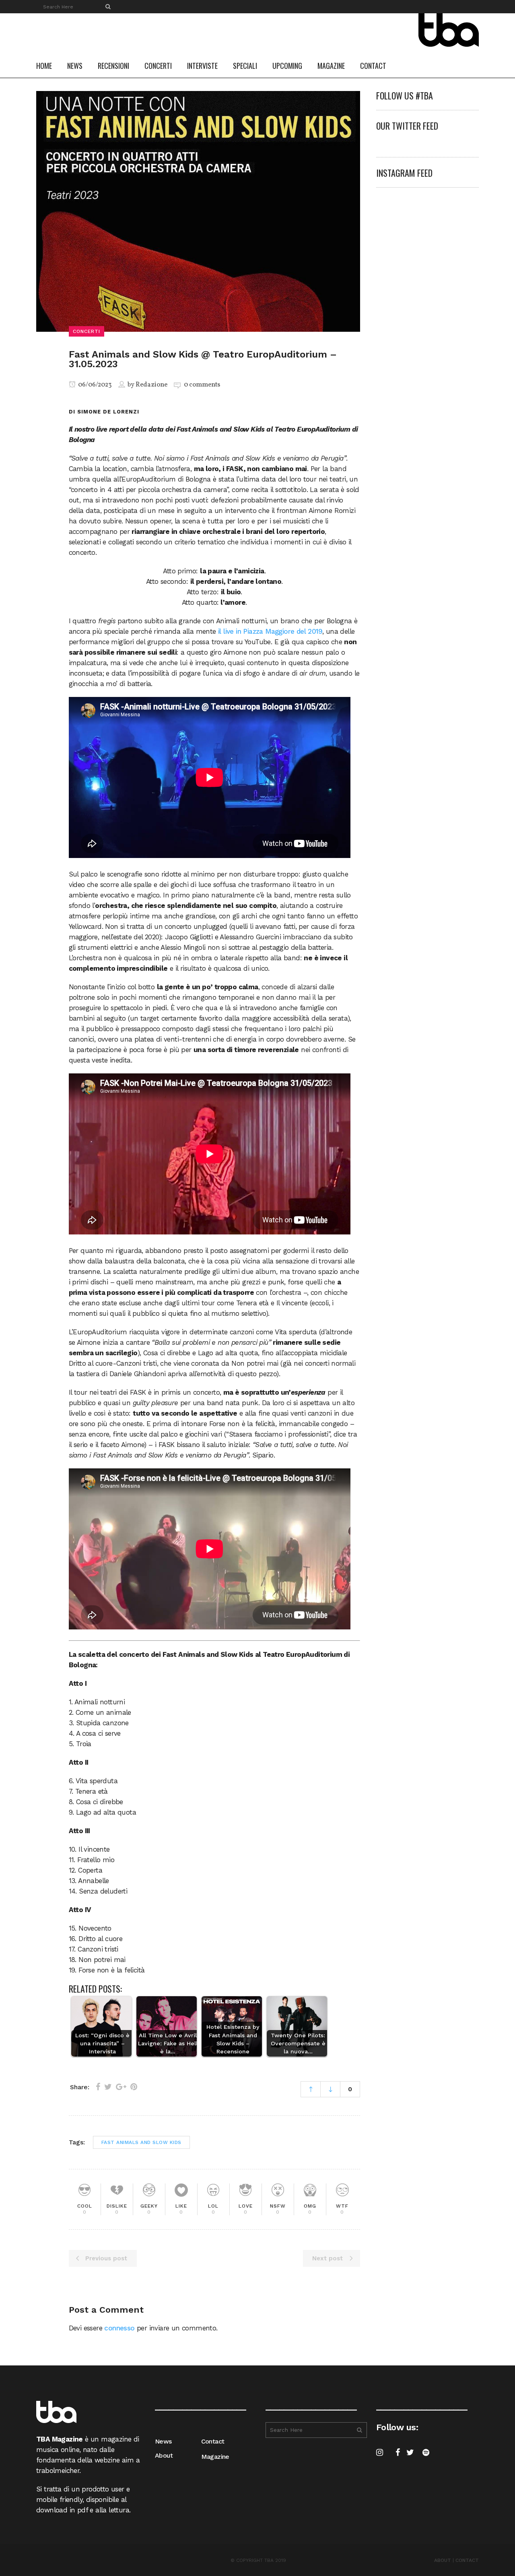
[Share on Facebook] (98, 2087)
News (163, 2441)
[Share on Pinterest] (134, 2087)
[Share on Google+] (121, 2087)
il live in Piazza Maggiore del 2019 (270, 631)
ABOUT (443, 2560)
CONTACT (467, 2560)
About (164, 2455)
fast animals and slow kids (141, 2142)
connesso (119, 2328)
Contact (213, 2441)
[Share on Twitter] (108, 2087)
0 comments (202, 385)
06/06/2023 (94, 385)
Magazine (215, 2457)
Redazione (151, 385)
